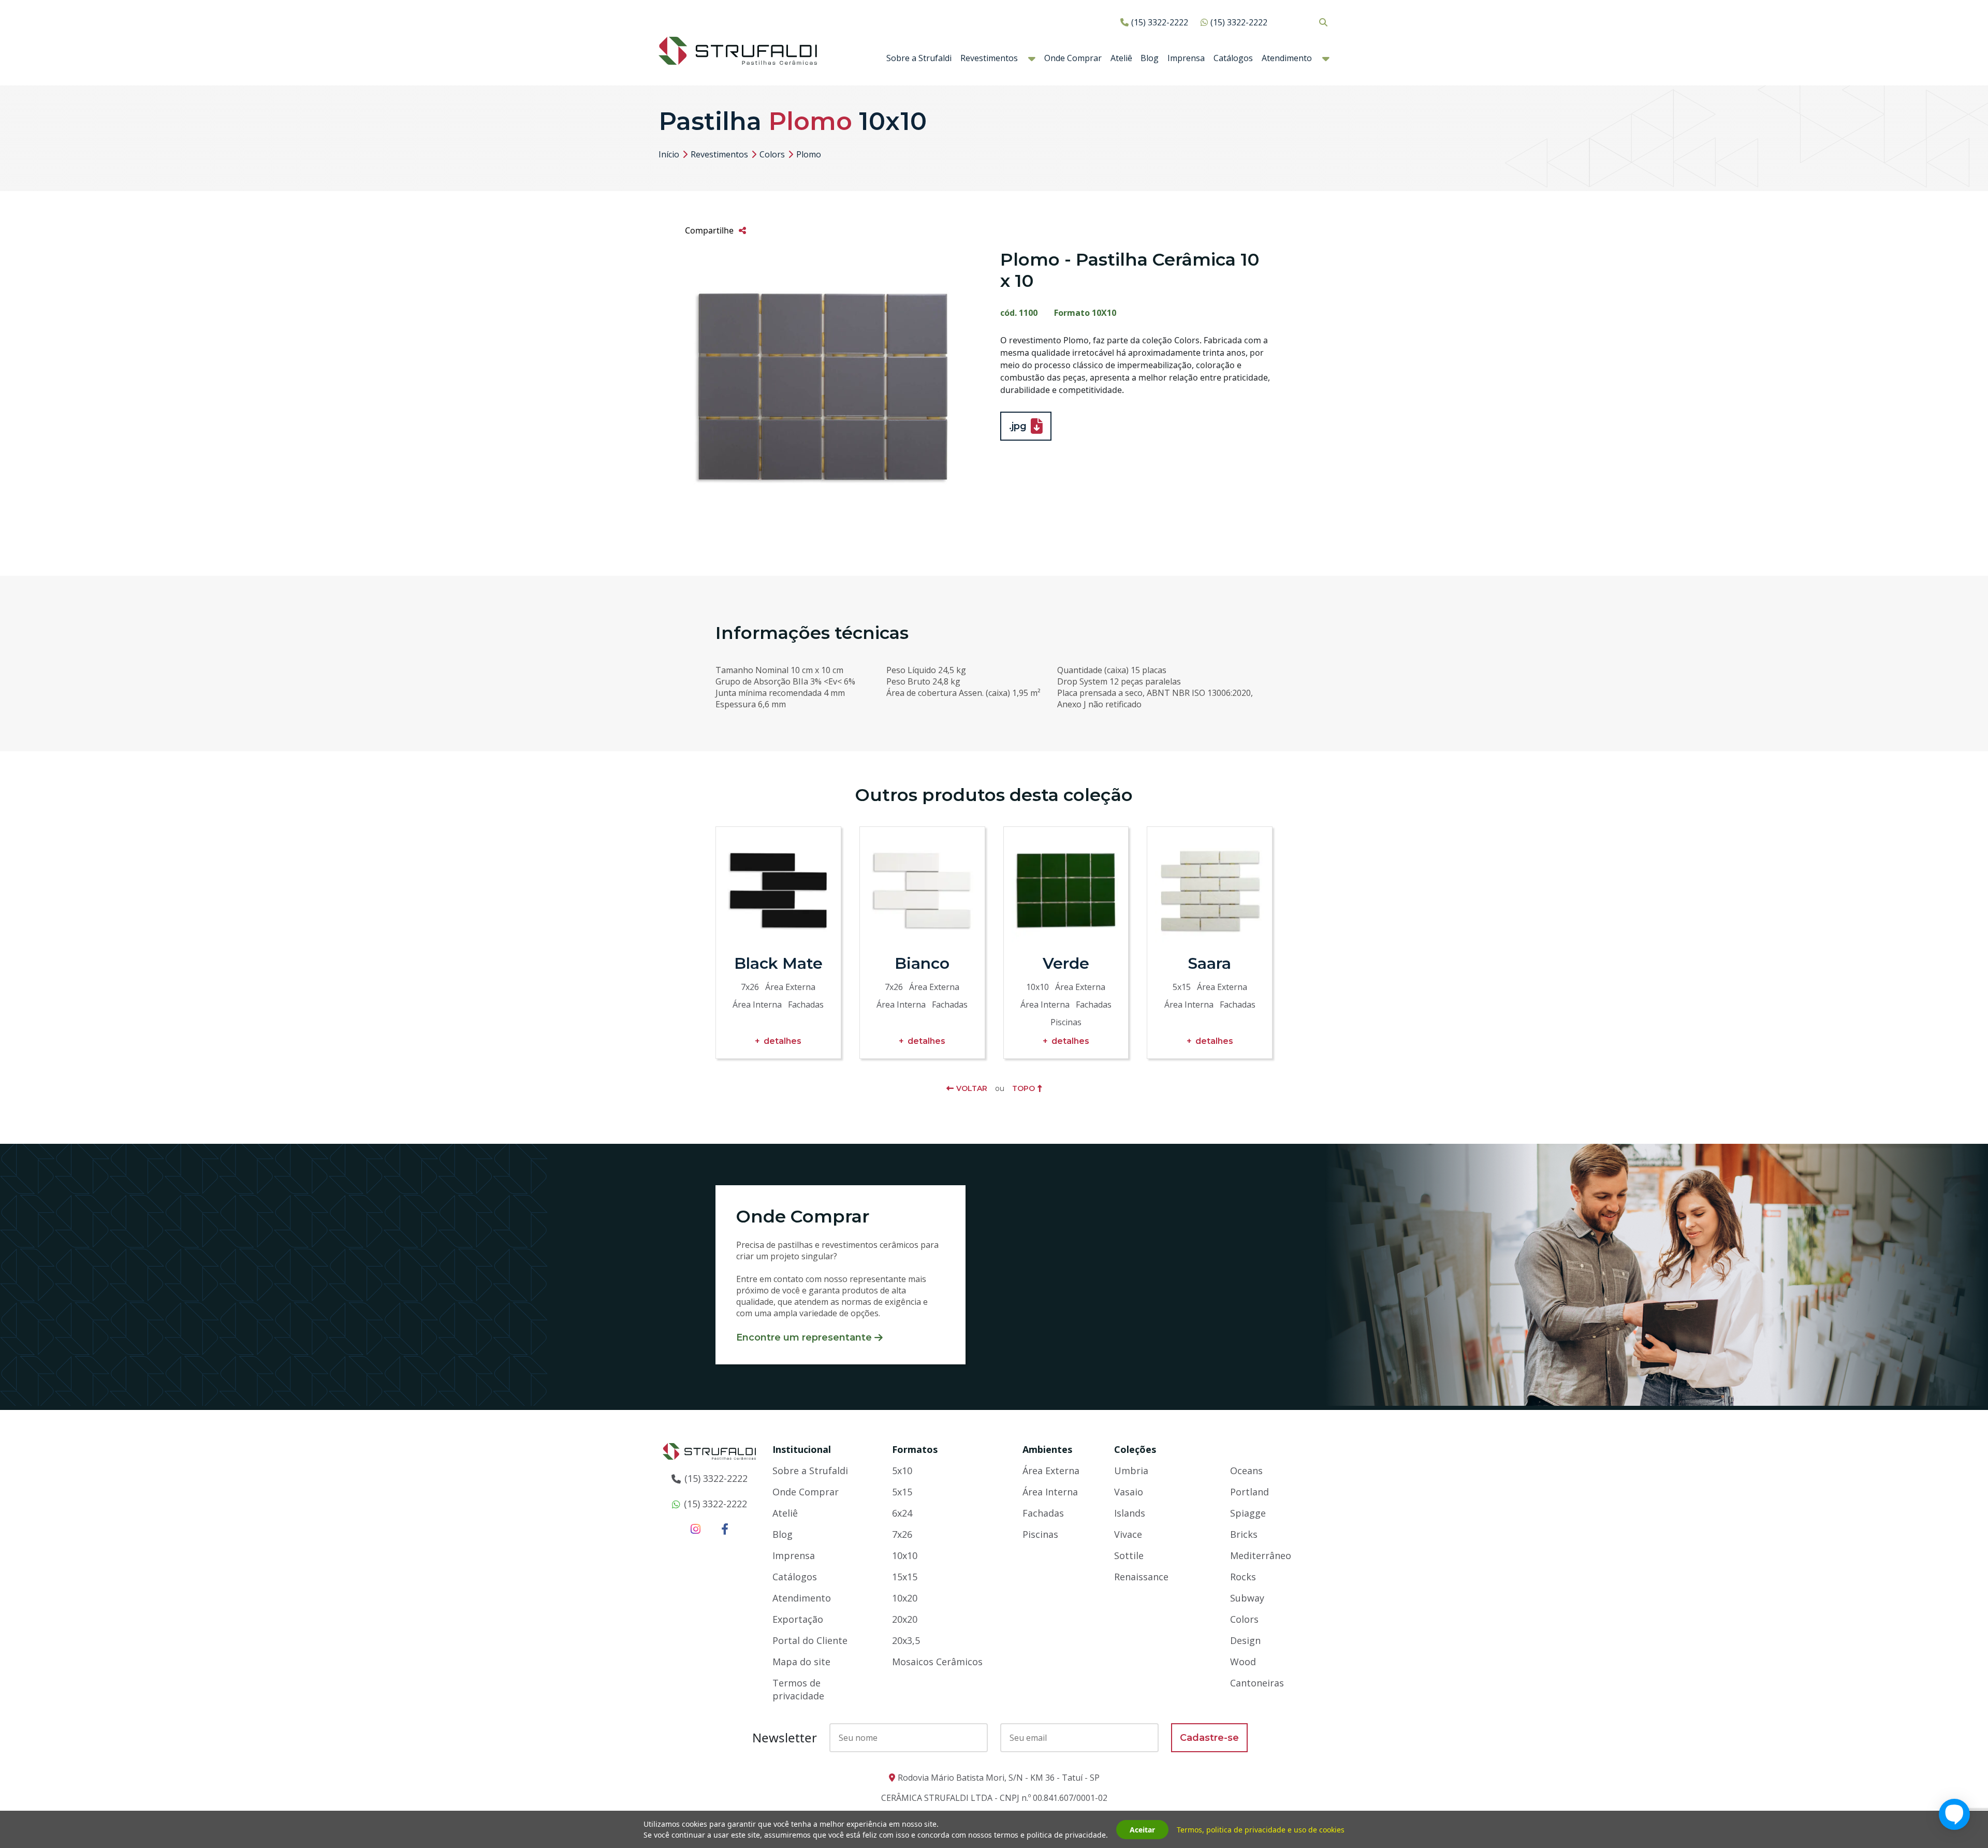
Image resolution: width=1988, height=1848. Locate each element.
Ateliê (1121, 58)
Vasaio (1129, 1492)
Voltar (972, 1088)
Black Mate (778, 963)
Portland (1249, 1492)
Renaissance (1141, 1577)
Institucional (802, 1449)
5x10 (902, 1471)
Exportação (798, 1619)
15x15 (905, 1577)
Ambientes (1047, 1449)
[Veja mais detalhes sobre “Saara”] (1210, 890)
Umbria (1131, 1471)
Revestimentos (989, 58)
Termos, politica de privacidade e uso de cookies (1261, 1830)
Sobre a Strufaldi (919, 58)
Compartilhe (709, 230)
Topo (1024, 1088)
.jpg (1018, 426)
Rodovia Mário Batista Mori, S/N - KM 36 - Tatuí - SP (999, 1778)
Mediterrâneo (1261, 1555)
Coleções (1135, 1449)
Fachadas (1043, 1513)
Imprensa (1186, 58)
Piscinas (1040, 1534)
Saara (1210, 963)
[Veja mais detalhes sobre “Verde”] (1066, 890)
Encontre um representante (804, 1337)
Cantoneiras (1257, 1683)
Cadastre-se (1209, 1738)
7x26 (902, 1534)
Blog (1150, 58)
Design (1245, 1640)
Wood (1243, 1662)
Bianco (922, 963)
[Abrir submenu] (1032, 59)
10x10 (905, 1555)
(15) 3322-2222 (1160, 22)
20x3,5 (906, 1640)
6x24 (902, 1513)
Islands (1130, 1513)
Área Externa (1051, 1471)
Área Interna (1050, 1492)
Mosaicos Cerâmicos (937, 1662)
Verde (1066, 963)
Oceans (1246, 1471)
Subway (1247, 1598)
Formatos (915, 1449)
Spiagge (1248, 1513)
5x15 (902, 1492)
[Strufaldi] (738, 50)
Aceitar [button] (1142, 1830)
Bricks (1244, 1534)
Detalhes (783, 1041)
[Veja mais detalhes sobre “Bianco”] (922, 890)
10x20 (905, 1598)
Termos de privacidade (798, 1689)
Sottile (1129, 1555)
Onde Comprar (1073, 58)
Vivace (1128, 1534)
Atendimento (1287, 58)
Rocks (1243, 1577)
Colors (772, 154)
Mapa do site (801, 1662)
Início (669, 154)
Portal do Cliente (810, 1640)
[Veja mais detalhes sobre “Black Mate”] (778, 890)
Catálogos (1233, 58)
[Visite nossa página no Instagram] (696, 1529)
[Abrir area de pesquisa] (1323, 22)
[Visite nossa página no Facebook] (725, 1529)
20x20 (905, 1619)
